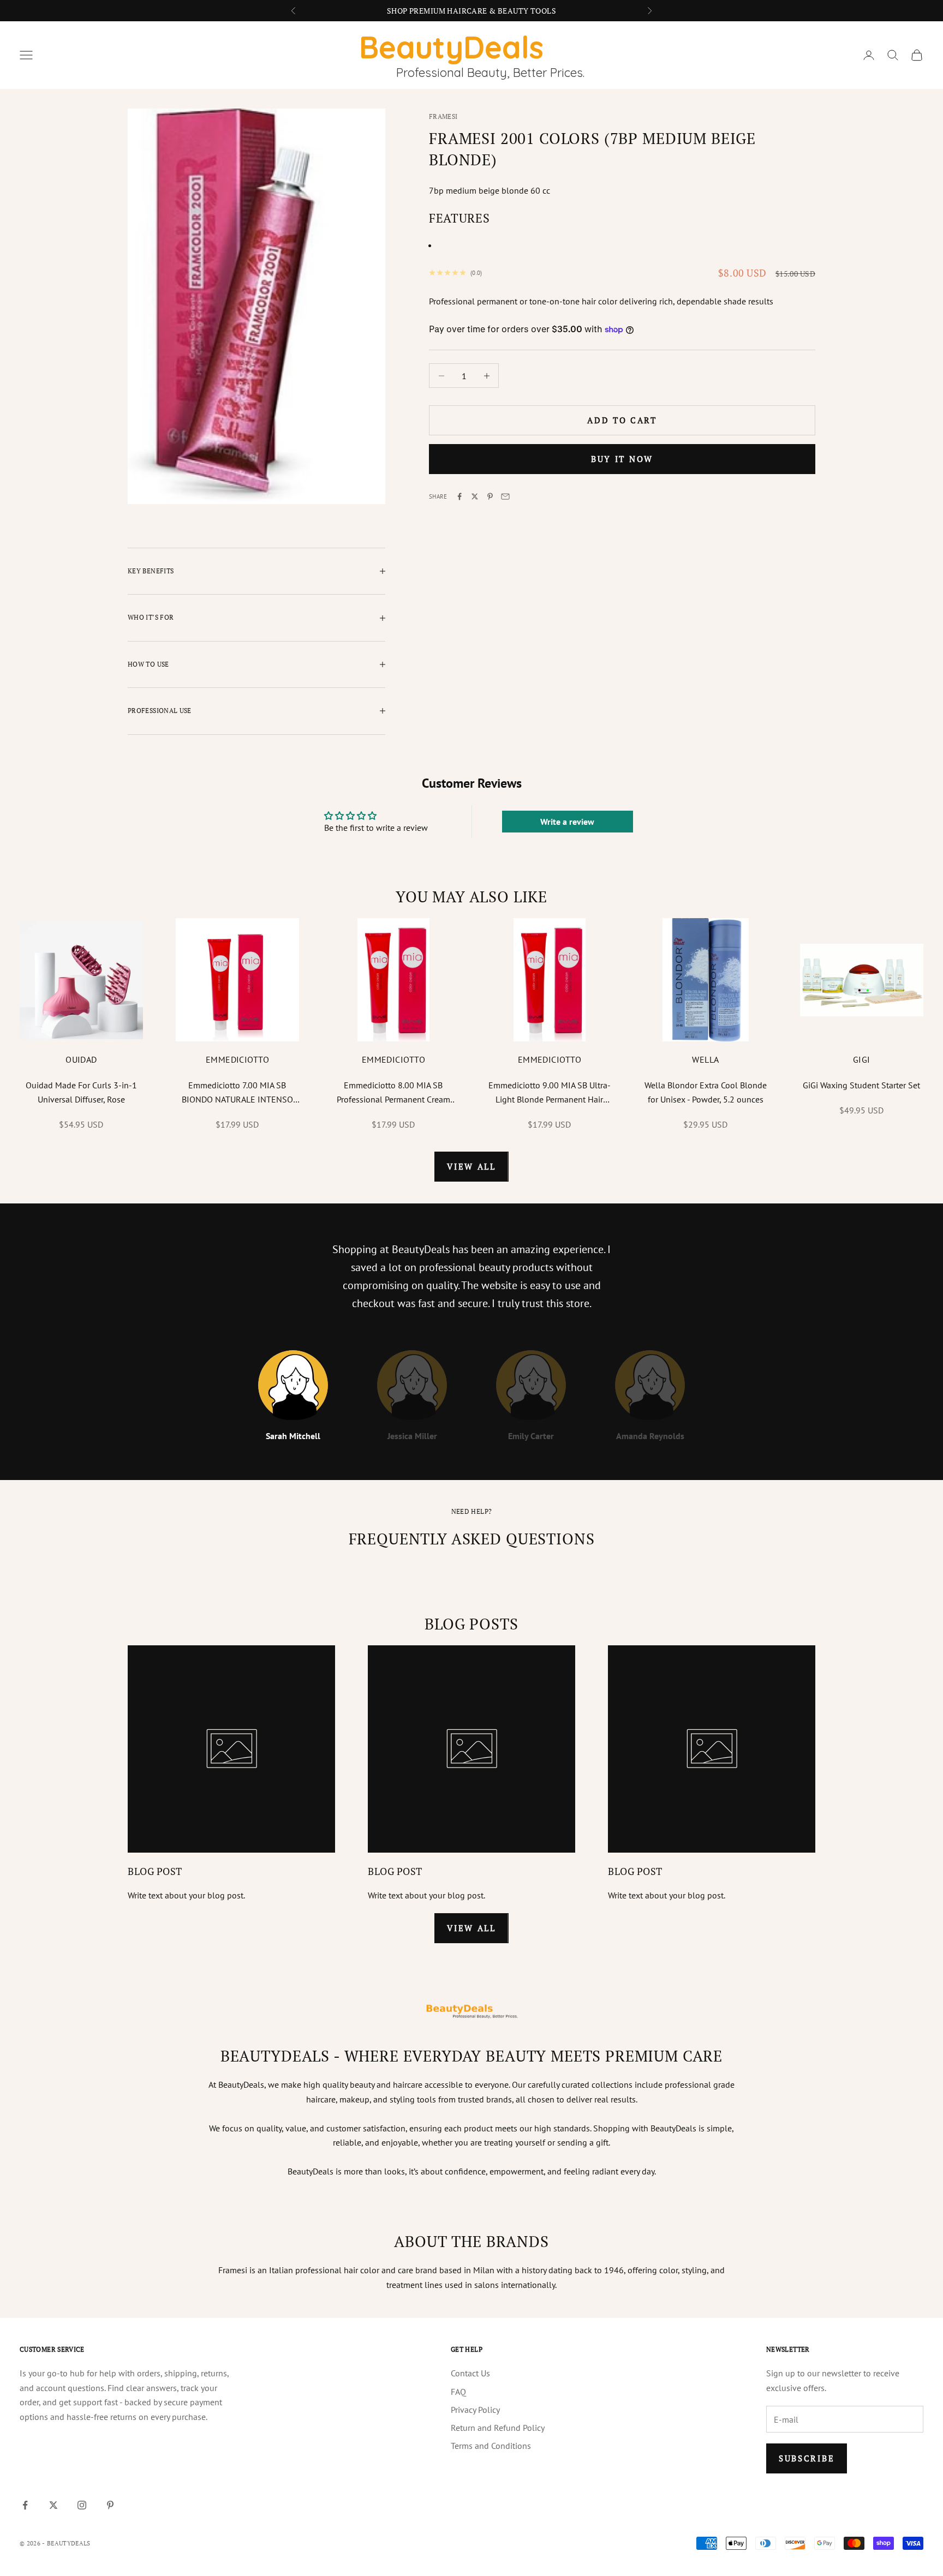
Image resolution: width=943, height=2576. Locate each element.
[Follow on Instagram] (82, 2505)
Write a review (567, 822)
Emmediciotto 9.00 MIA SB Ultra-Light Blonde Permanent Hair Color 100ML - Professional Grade (550, 1093)
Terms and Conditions (491, 2446)
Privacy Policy (475, 2410)
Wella (705, 1059)
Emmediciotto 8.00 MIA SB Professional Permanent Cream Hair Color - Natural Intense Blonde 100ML (393, 1093)
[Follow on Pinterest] (110, 2505)
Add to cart (622, 420)
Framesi (443, 116)
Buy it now (622, 459)
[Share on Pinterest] (490, 496)
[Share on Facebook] (459, 496)
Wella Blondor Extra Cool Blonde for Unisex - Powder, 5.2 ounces (706, 1092)
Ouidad (81, 1059)
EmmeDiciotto (238, 1059)
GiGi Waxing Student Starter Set (861, 1085)
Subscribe (807, 2458)
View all (471, 1166)
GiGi (862, 1059)
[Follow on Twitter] (53, 2505)
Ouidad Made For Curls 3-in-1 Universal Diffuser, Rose (81, 1092)
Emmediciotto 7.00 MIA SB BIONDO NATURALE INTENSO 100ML (237, 1093)
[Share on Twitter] (475, 496)
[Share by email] (505, 496)
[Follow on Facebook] (25, 2505)
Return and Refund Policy (498, 2428)
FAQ (458, 2392)
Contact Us (470, 2373)
